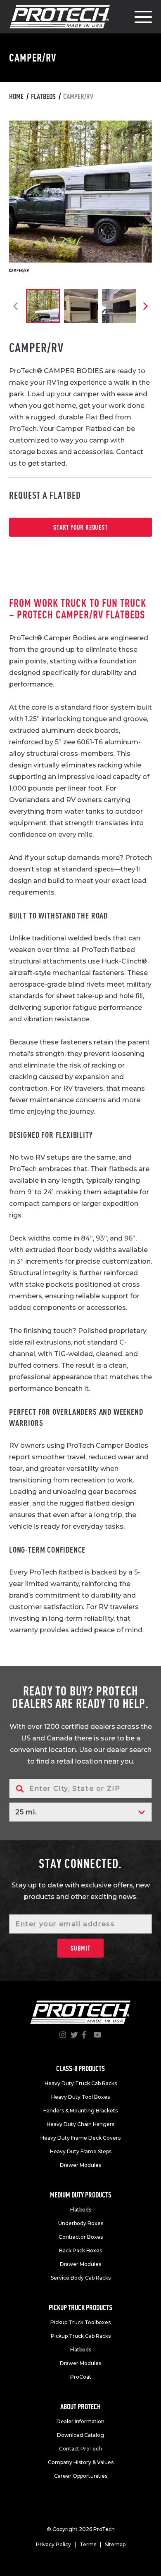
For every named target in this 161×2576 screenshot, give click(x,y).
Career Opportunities (81, 2476)
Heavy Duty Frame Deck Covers (80, 2138)
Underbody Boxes (81, 2223)
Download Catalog (80, 2435)
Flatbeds (43, 96)
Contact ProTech (80, 2449)
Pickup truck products (80, 2307)
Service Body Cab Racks (81, 2278)
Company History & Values (81, 2462)
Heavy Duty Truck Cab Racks (81, 2083)
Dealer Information (80, 2421)
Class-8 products (80, 2068)
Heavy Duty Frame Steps (81, 2151)
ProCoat (81, 2377)
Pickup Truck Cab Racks (81, 2336)
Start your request (80, 527)
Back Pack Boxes (80, 2250)
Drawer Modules (80, 2165)
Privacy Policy (53, 2544)
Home (16, 96)
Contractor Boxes (81, 2237)
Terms (88, 2544)
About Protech (80, 2407)
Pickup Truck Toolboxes (80, 2322)
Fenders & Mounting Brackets (80, 2111)
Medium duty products (81, 2195)
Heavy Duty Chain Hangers (80, 2124)
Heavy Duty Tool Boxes (80, 2097)
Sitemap (115, 2544)
